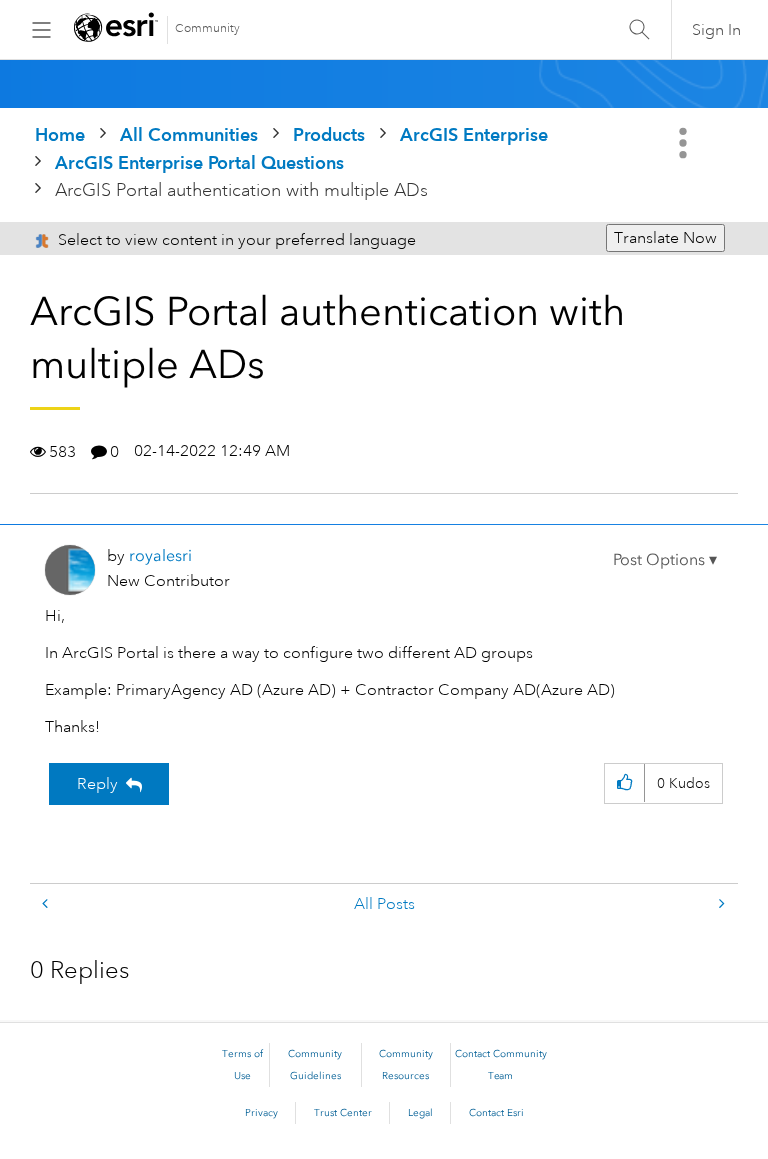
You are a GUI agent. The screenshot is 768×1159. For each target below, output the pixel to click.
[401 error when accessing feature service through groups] (47, 904)
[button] (665, 560)
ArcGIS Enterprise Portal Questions (199, 162)
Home (60, 134)
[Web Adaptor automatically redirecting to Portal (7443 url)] (720, 904)
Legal (420, 1113)
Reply (97, 784)
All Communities (189, 134)
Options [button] (685, 143)
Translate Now (665, 238)
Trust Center (343, 1113)
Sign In (716, 30)
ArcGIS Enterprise (474, 134)
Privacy (261, 1113)
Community (207, 28)
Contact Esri (496, 1113)
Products (329, 134)
